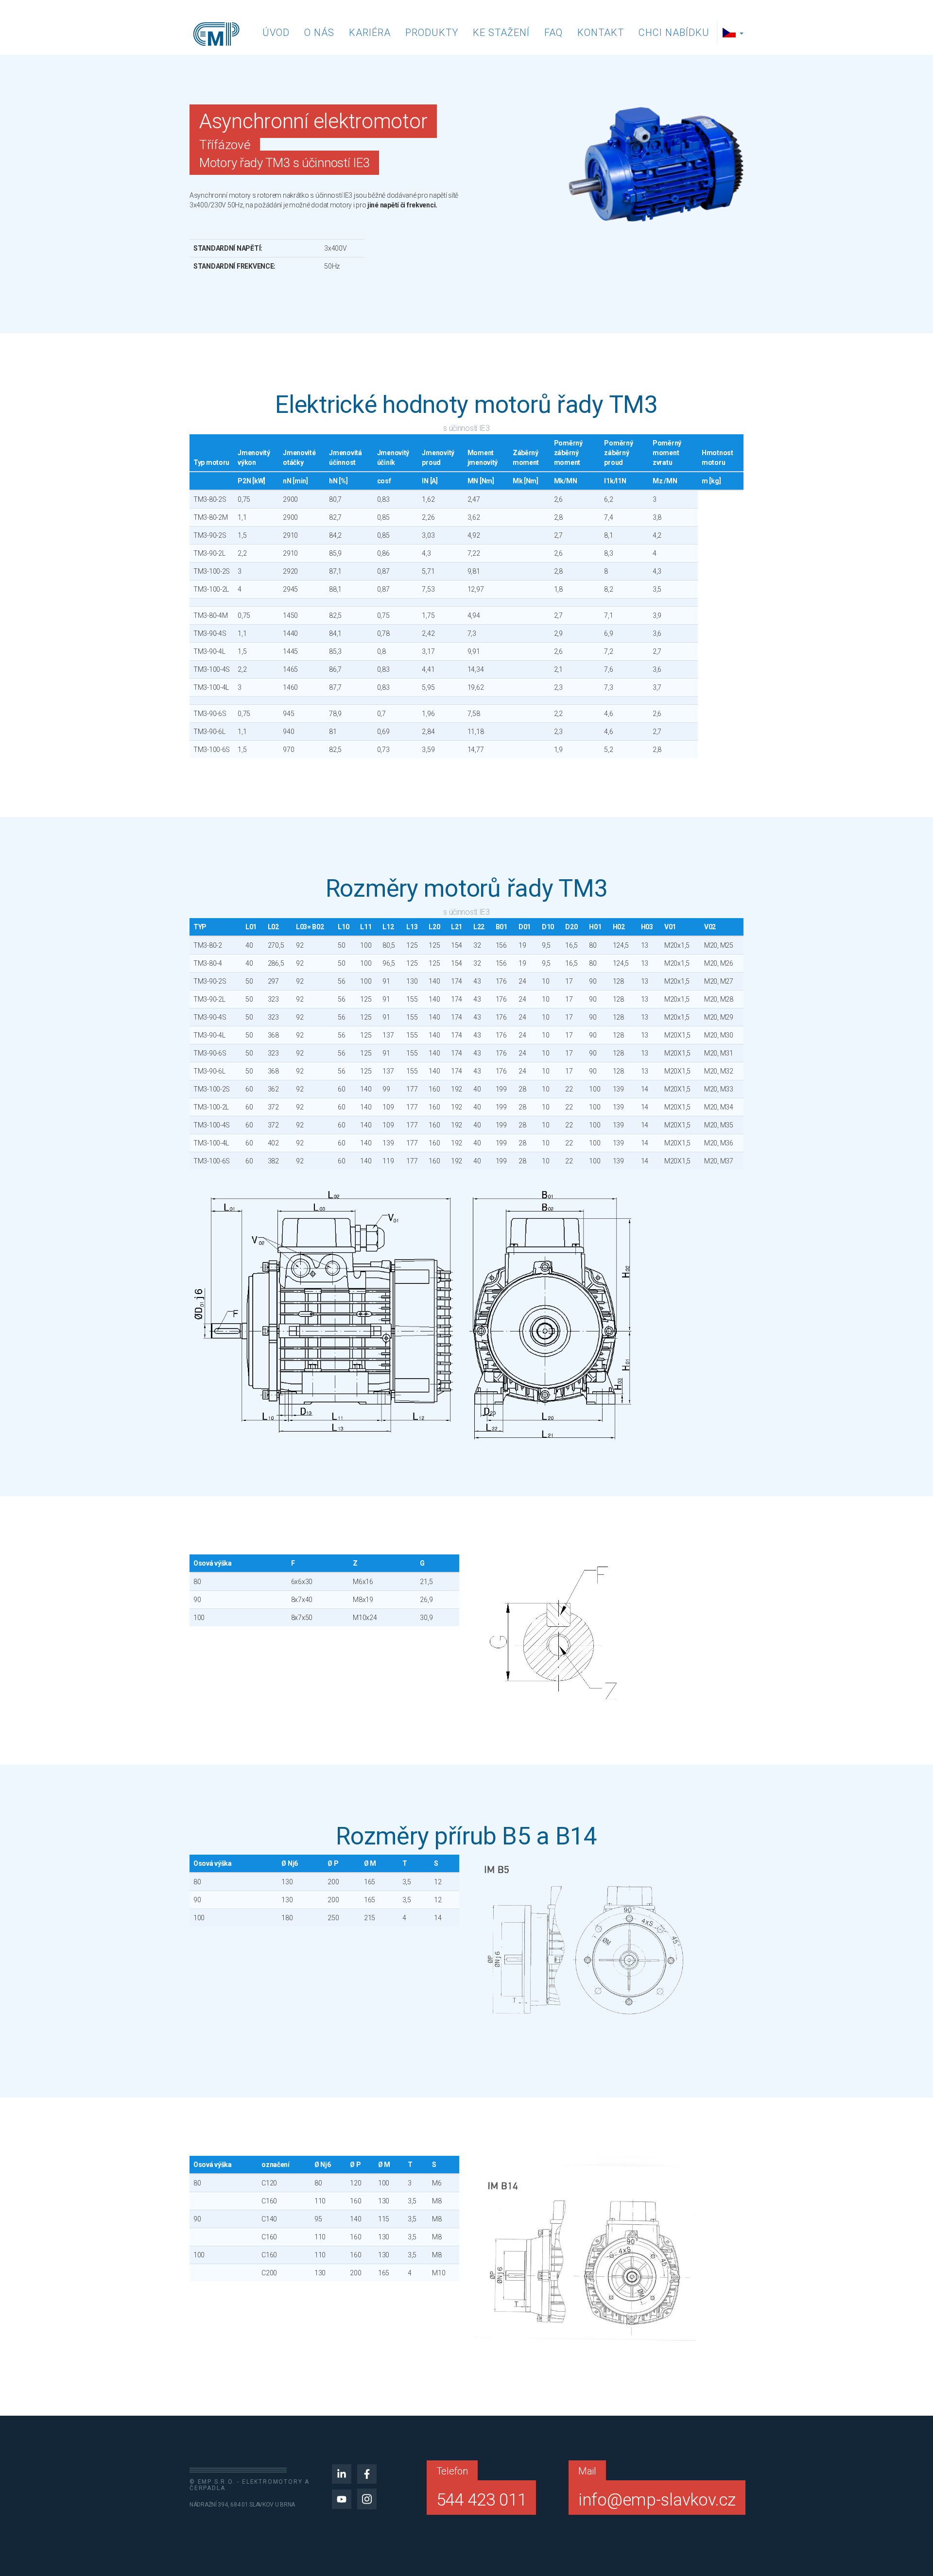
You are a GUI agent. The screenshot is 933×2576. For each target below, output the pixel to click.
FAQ (553, 33)
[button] (734, 33)
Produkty (432, 33)
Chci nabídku (674, 33)
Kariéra (370, 33)
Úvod (276, 33)
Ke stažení (501, 33)
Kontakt (601, 33)
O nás (319, 33)
